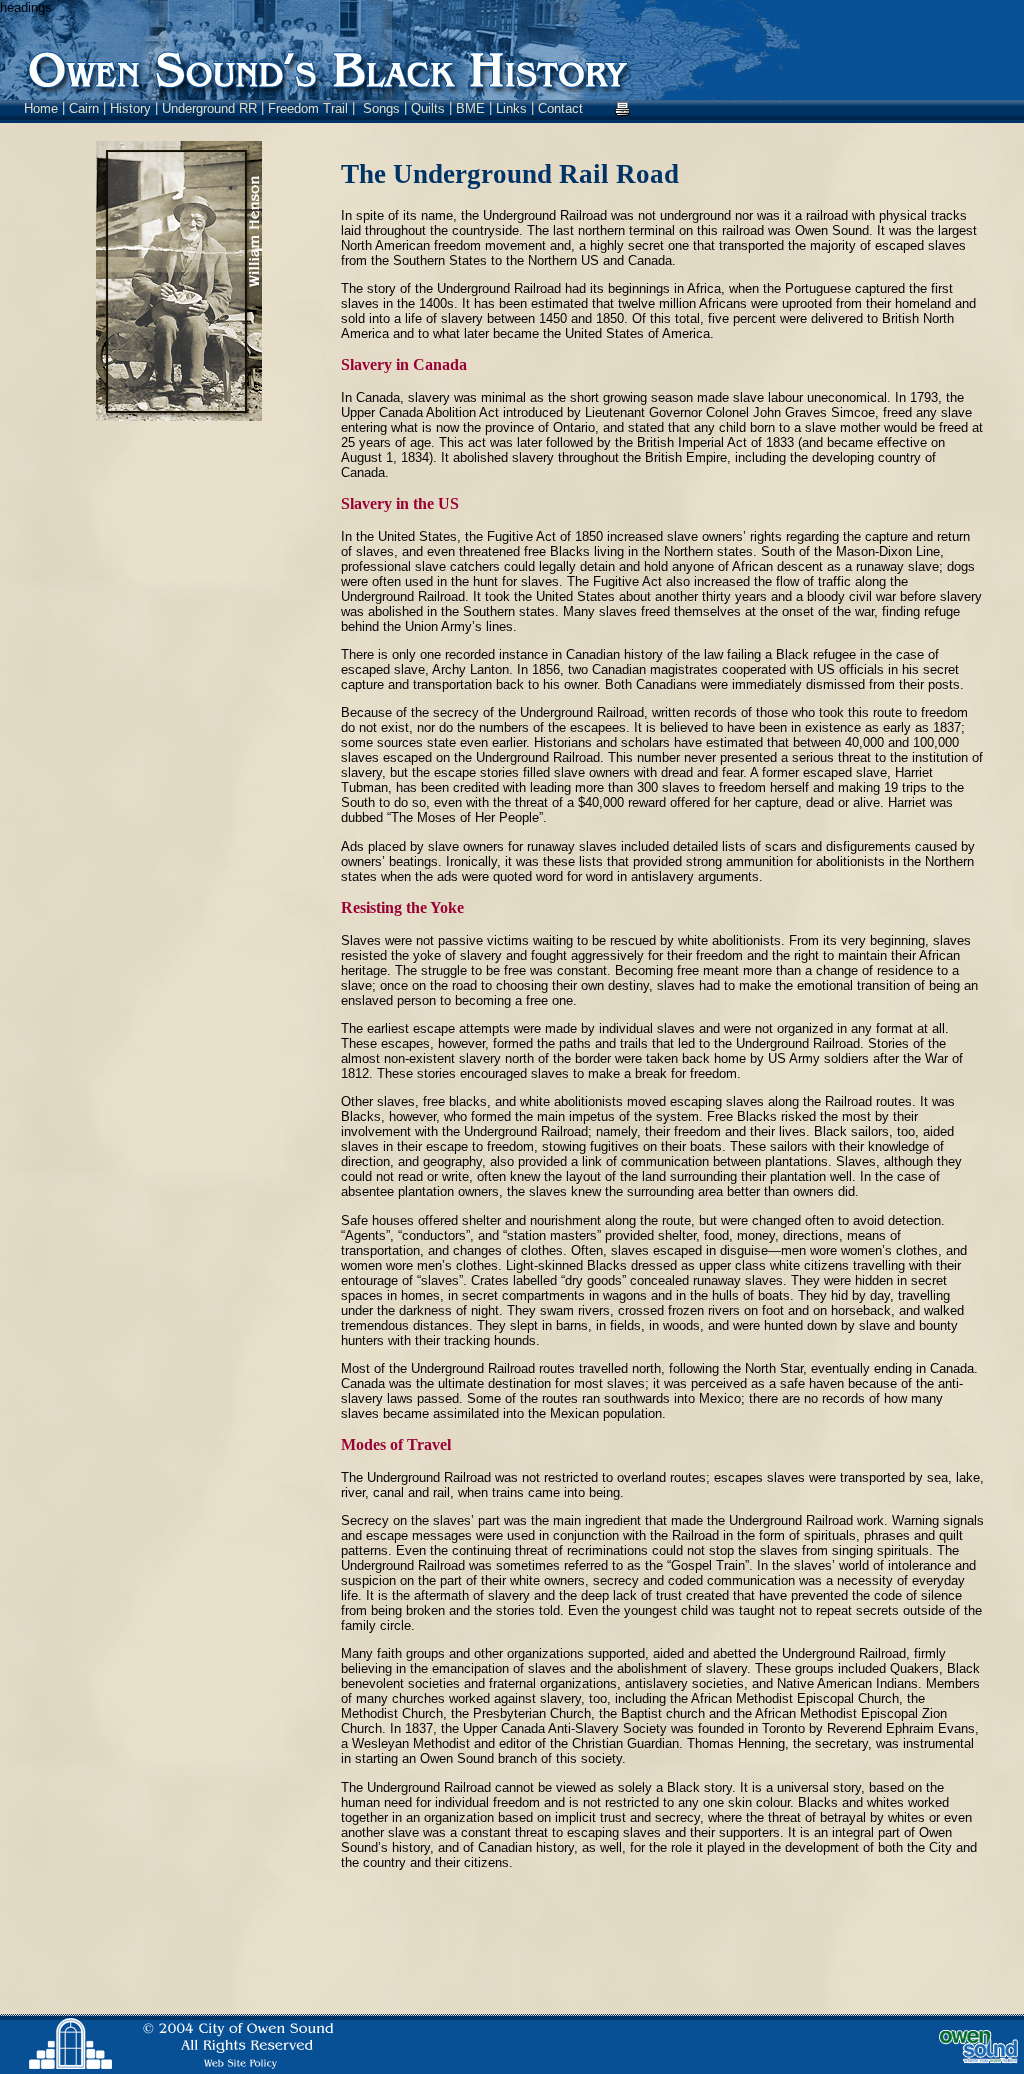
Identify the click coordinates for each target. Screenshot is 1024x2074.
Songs (381, 108)
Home (41, 108)
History (130, 108)
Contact (560, 108)
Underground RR (209, 108)
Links (511, 108)
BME (472, 108)
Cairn (84, 108)
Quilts (428, 108)
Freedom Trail (308, 108)
